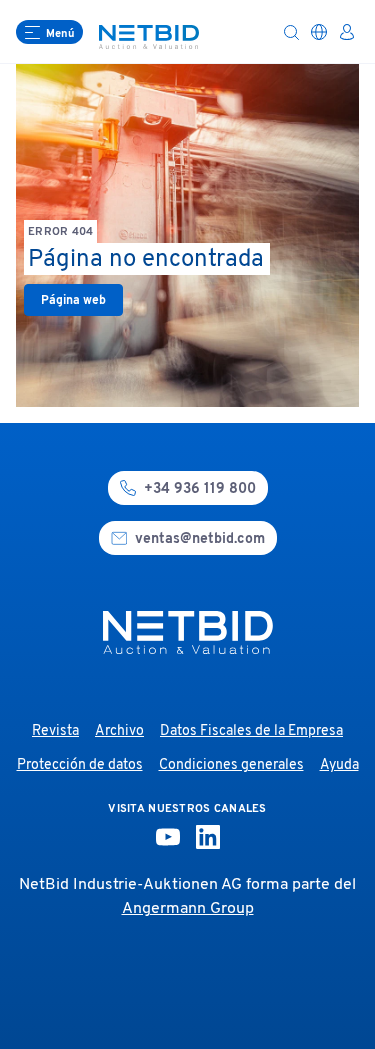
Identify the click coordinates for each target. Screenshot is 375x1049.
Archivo (119, 731)
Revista (55, 731)
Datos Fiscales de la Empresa (251, 731)
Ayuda (339, 765)
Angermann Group (188, 909)
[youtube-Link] (168, 837)
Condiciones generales (231, 765)
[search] (291, 32)
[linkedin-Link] (208, 837)
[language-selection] (319, 32)
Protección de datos (80, 765)
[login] (347, 32)
